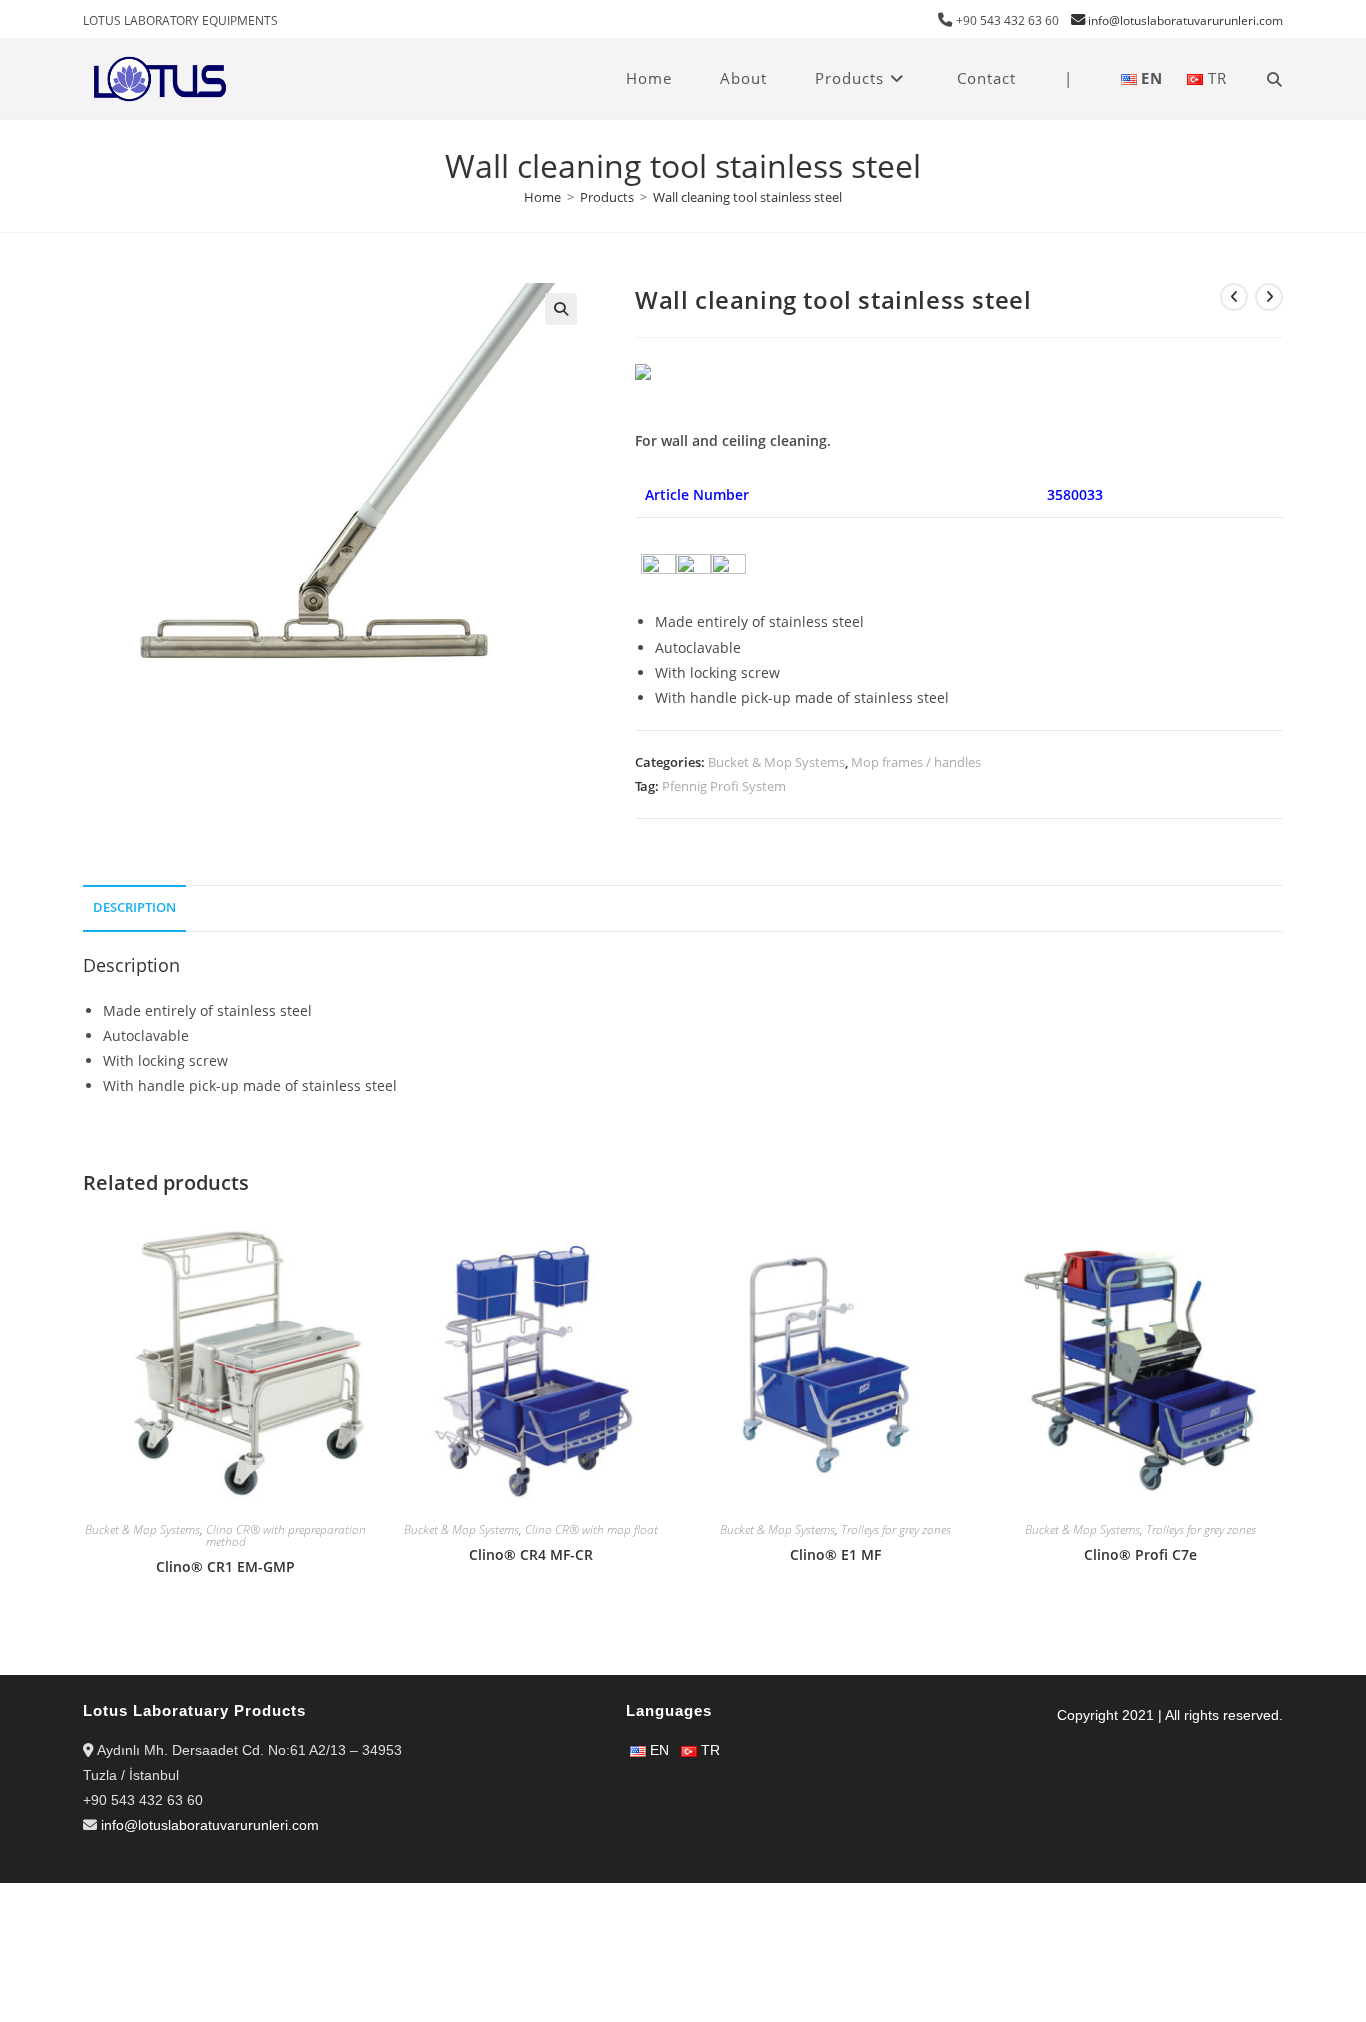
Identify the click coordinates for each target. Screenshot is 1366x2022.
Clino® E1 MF (835, 1554)
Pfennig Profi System (724, 786)
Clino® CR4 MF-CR (531, 1554)
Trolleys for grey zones (896, 1529)
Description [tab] (134, 907)
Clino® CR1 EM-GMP (225, 1566)
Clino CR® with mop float (591, 1529)
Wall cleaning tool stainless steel (747, 197)
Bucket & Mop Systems (776, 762)
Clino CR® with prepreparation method (286, 1535)
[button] (561, 309)
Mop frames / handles (916, 762)
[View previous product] (1234, 297)
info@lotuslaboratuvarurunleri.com (1185, 20)
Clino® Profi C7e (1140, 1554)
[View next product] (1269, 297)
